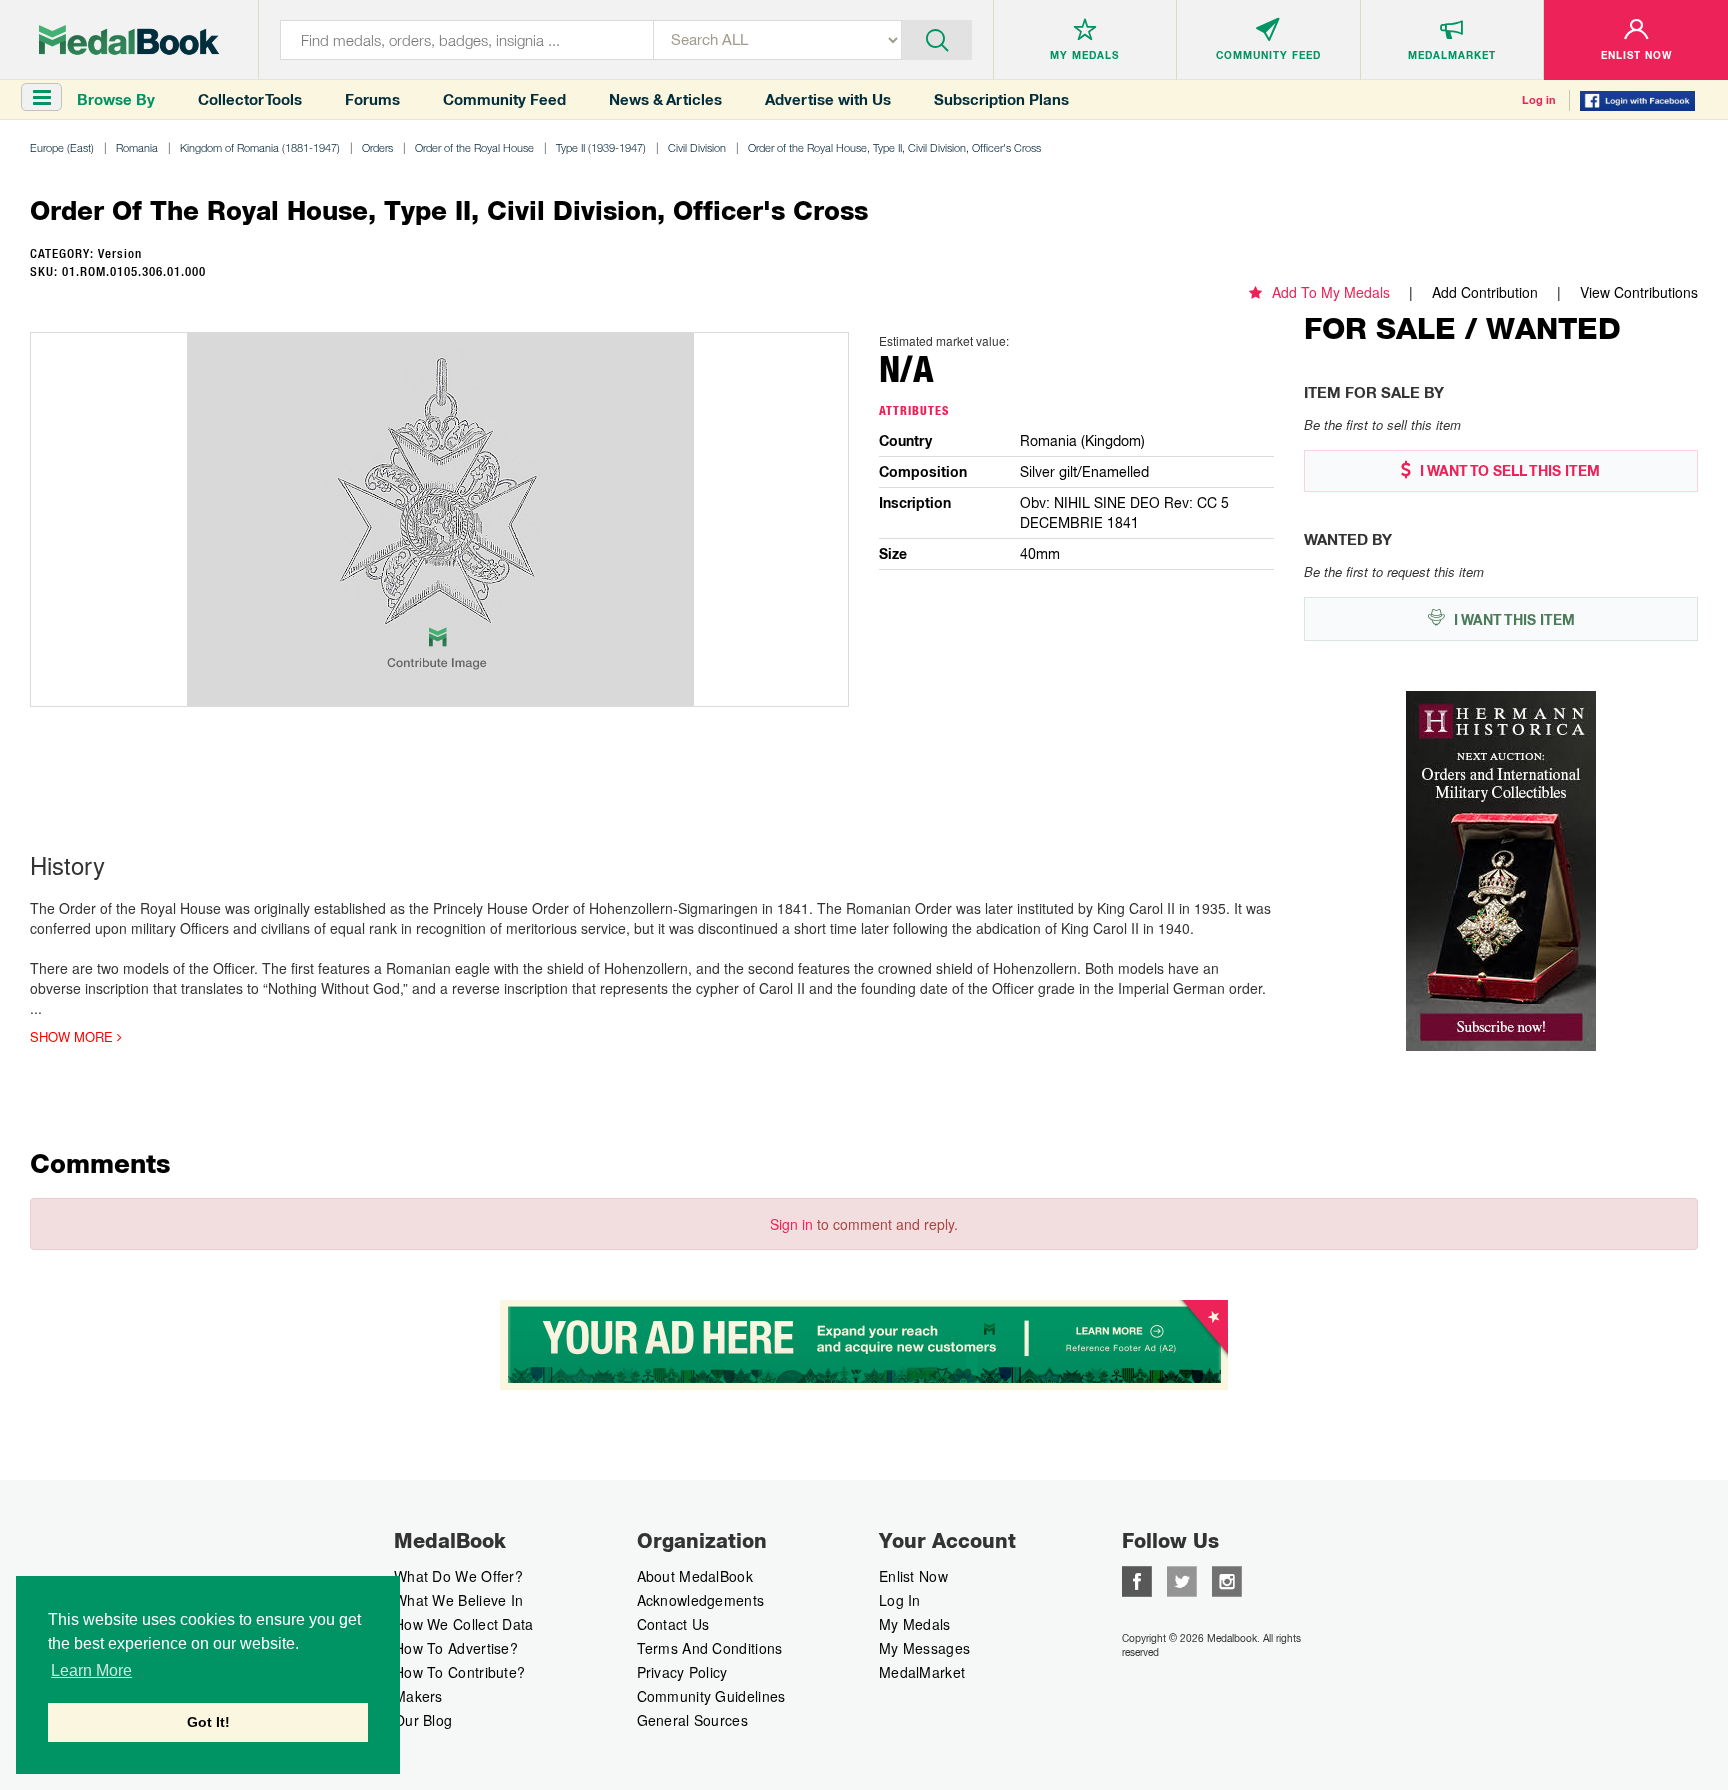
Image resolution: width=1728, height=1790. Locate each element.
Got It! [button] (208, 1722)
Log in (1539, 100)
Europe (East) (62, 147)
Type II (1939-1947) (601, 147)
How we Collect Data (464, 1624)
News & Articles (665, 99)
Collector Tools (250, 99)
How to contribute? (459, 1672)
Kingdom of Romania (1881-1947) (260, 147)
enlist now (913, 1576)
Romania (137, 147)
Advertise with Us (828, 99)
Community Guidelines (711, 1696)
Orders (377, 147)
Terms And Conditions (710, 1648)
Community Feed (504, 99)
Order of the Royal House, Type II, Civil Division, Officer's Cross (894, 147)
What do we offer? (458, 1576)
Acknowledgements (701, 1600)
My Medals (915, 1624)
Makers (418, 1696)
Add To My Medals (1331, 292)
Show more (73, 1037)
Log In (900, 1600)
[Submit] (936, 38)
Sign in (791, 1224)
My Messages (924, 1648)
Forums (372, 99)
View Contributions (1639, 292)
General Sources (693, 1720)
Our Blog (423, 1720)
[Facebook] (1137, 1579)
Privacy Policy (682, 1672)
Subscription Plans (1001, 99)
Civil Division (697, 147)
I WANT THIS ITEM (1512, 620)
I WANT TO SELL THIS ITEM (1508, 471)
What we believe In (458, 1600)
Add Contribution (1485, 292)
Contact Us (673, 1624)
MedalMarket (922, 1672)
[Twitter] (1182, 1579)
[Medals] (129, 40)
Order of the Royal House (474, 147)
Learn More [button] (91, 1670)
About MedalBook (695, 1576)
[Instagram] (1227, 1579)
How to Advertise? (456, 1648)
